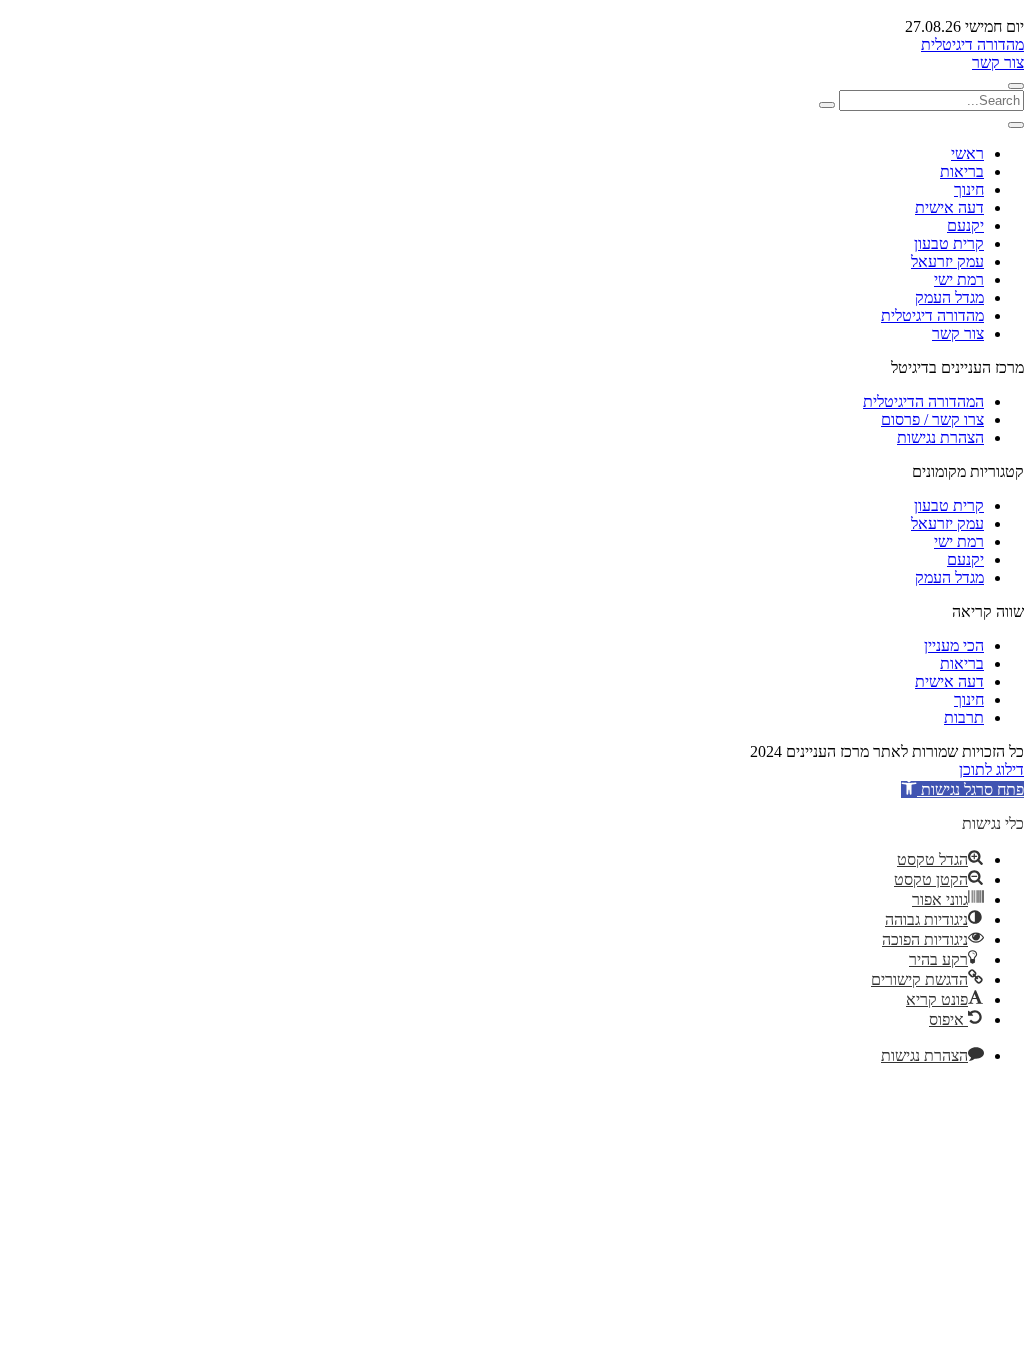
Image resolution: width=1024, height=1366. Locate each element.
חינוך (969, 189)
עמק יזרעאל (947, 261)
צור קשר (998, 62)
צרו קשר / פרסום (932, 419)
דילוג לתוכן (991, 769)
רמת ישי (959, 279)
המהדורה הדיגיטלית (923, 401)
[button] (962, 789)
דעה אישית (949, 207)
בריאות (962, 171)
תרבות (964, 717)
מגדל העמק (949, 297)
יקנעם (965, 225)
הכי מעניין (954, 645)
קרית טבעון (949, 243)
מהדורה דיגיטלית (972, 44)
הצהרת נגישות (940, 437)
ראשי (967, 153)
